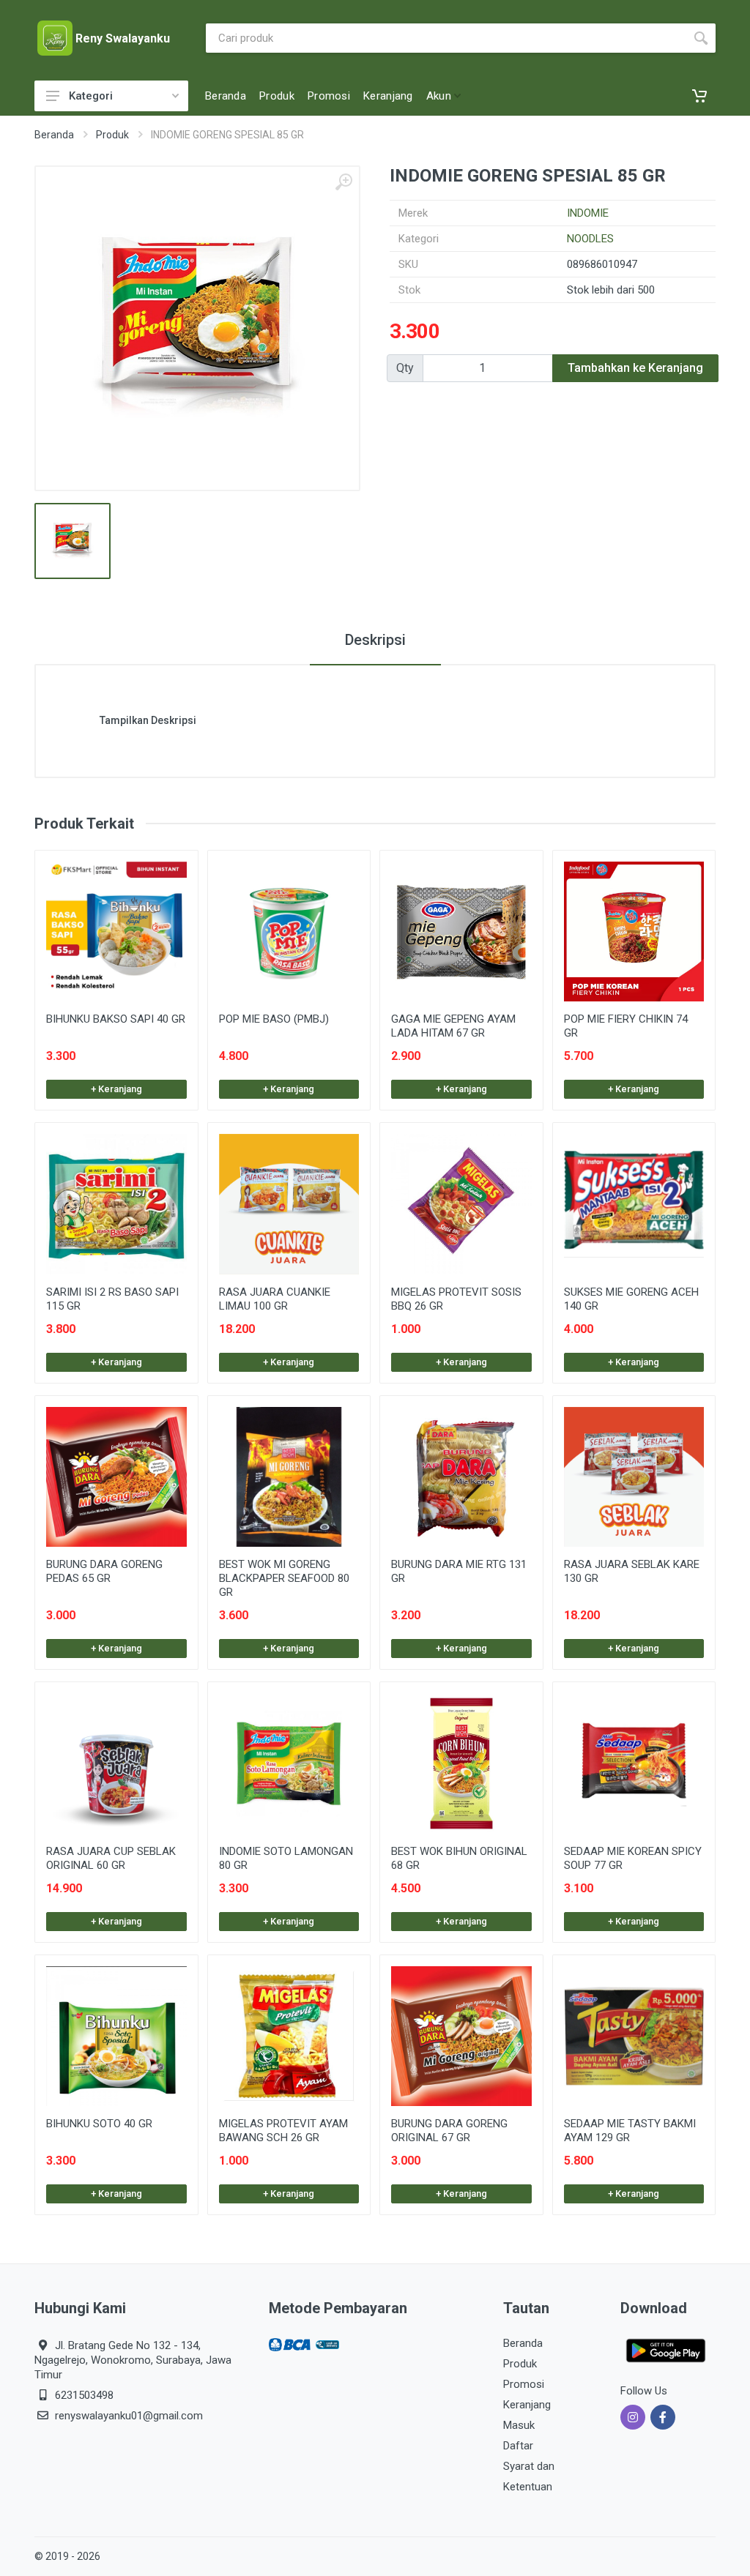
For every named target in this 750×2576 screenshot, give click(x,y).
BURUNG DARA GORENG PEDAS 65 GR (104, 1571)
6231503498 (84, 2395)
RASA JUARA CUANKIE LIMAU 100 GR (275, 1299)
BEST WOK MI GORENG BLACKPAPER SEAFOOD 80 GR (284, 1578)
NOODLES (590, 239)
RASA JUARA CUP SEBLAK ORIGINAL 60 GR (111, 1858)
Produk (112, 135)
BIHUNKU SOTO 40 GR (99, 2124)
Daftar (518, 2446)
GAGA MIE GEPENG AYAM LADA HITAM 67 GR (453, 1026)
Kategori (91, 96)
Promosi (524, 2384)
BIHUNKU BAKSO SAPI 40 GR (116, 1019)
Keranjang (527, 2405)
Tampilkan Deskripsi (148, 720)
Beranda (54, 135)
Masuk (519, 2425)
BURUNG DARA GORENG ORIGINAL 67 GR (449, 2131)
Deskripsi (375, 640)
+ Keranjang (116, 1089)
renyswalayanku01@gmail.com (129, 2416)
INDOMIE (588, 213)
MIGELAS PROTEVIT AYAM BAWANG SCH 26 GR (283, 2131)
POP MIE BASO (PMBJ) (274, 1019)
